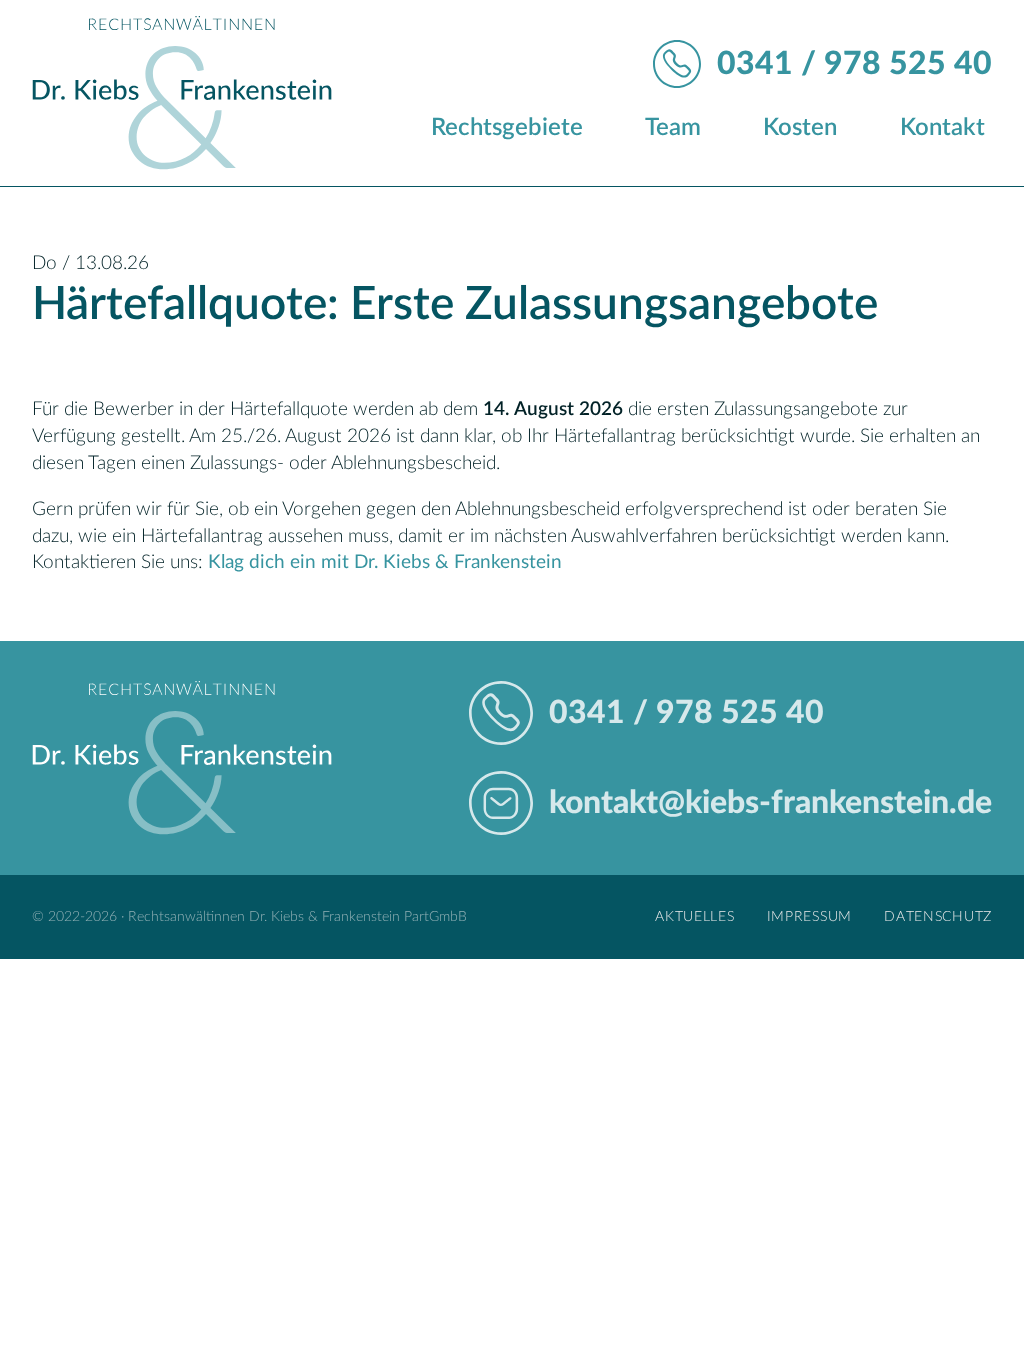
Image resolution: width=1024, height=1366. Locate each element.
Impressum (809, 916)
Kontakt (942, 128)
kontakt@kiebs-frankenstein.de (770, 803)
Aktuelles (694, 916)
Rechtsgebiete (507, 128)
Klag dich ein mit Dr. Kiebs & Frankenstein (385, 562)
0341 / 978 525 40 (854, 64)
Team (673, 128)
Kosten (800, 128)
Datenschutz (938, 916)
